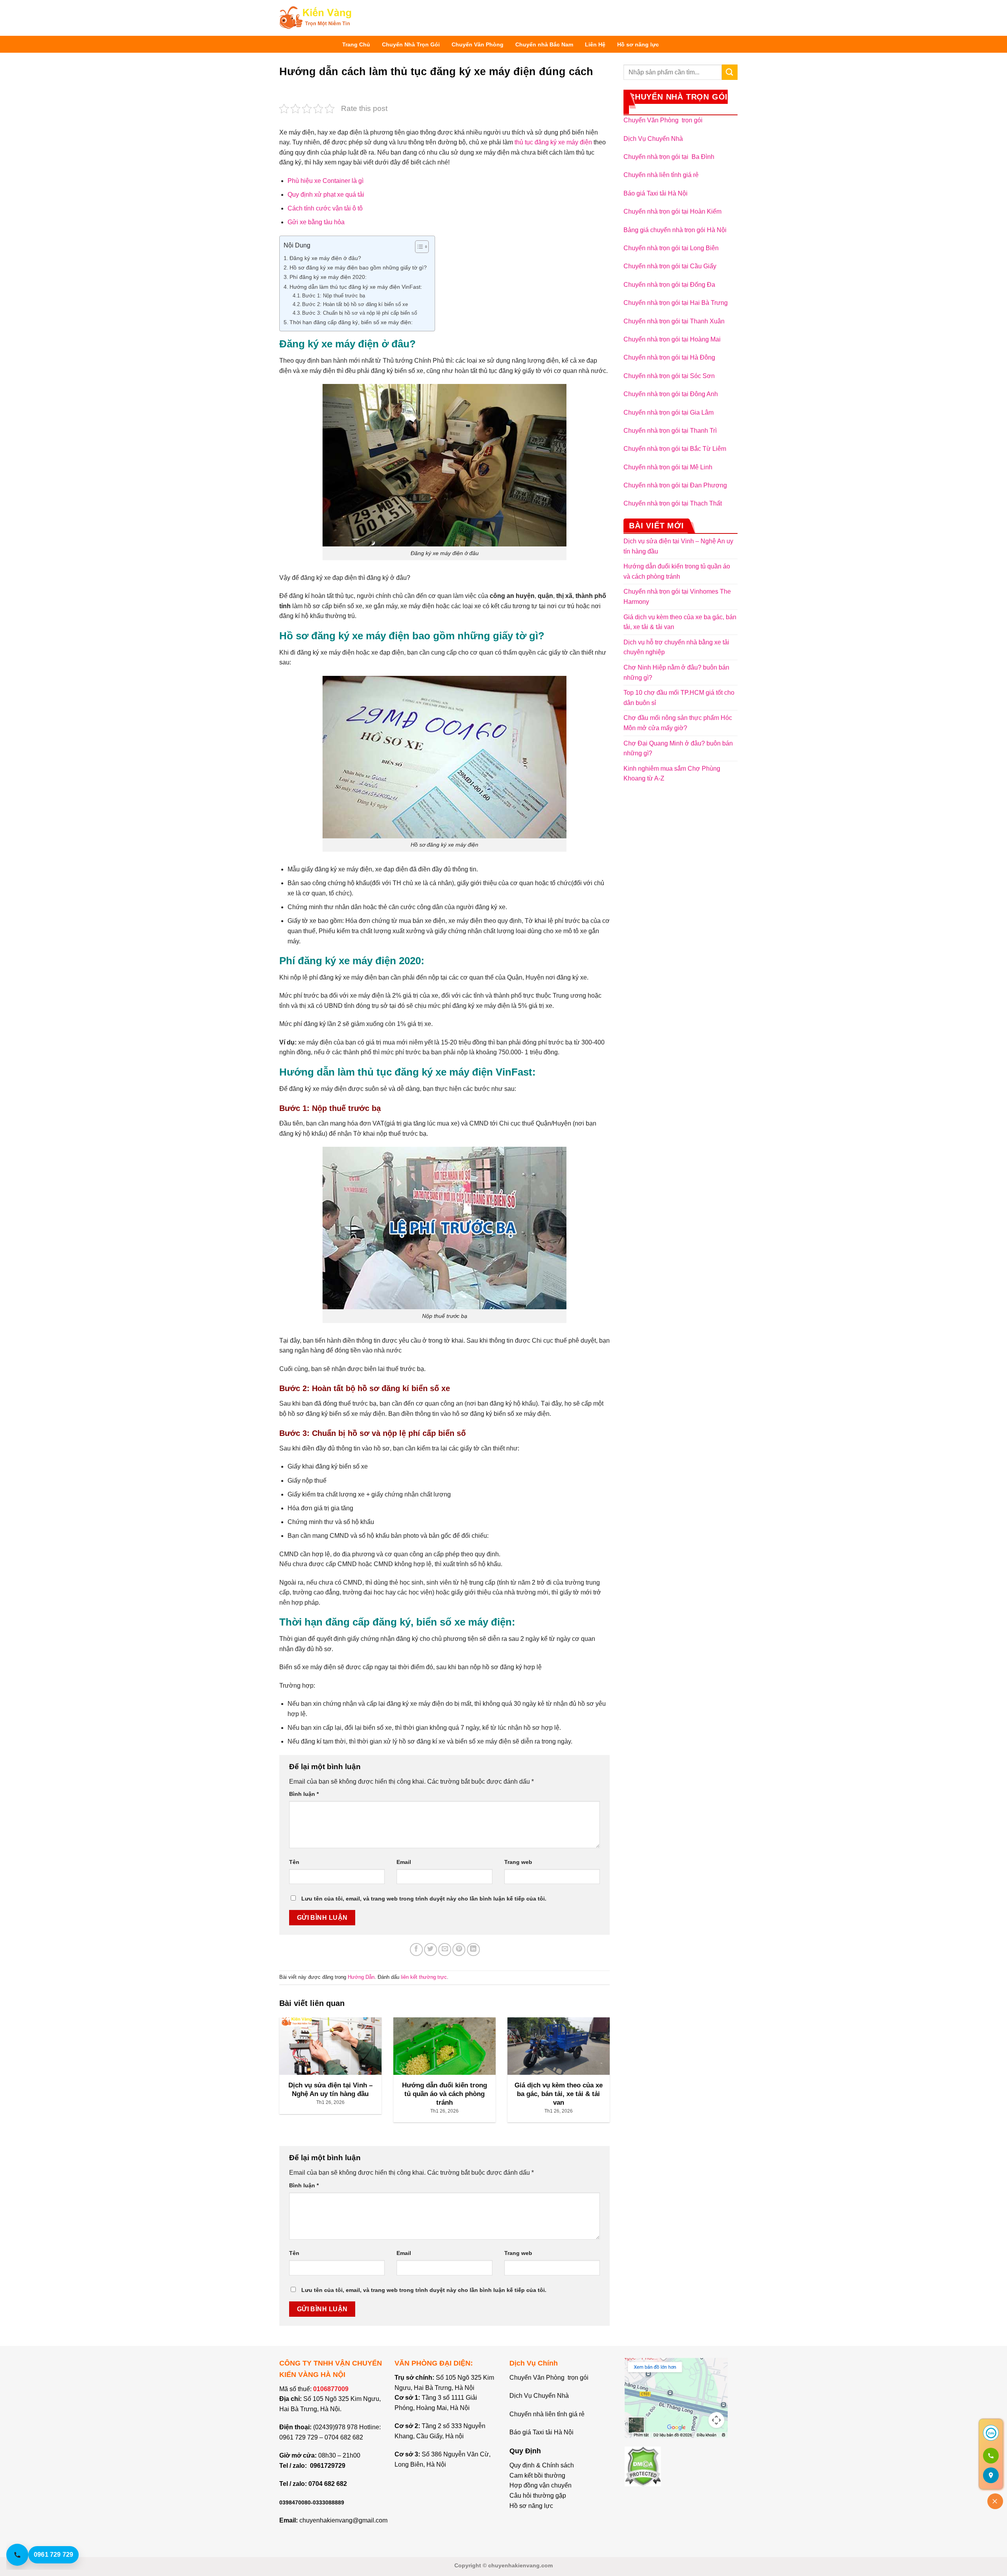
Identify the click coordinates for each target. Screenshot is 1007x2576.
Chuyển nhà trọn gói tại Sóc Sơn (669, 376)
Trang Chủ (356, 44)
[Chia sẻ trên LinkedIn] (473, 1950)
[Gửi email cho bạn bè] (445, 1950)
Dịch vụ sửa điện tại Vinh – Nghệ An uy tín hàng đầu (678, 546)
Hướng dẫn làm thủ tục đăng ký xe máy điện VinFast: (356, 287)
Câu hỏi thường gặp (538, 2496)
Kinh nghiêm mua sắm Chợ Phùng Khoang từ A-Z (672, 774)
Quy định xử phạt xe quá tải (326, 195)
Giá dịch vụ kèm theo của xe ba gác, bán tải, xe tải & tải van (680, 622)
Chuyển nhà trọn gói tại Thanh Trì (670, 431)
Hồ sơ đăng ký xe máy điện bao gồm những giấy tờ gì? (358, 268)
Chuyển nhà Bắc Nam (544, 44)
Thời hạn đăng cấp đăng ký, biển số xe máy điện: (351, 322)
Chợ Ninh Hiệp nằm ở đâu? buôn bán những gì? (676, 673)
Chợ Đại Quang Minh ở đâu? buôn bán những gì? (678, 748)
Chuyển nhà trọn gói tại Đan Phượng (675, 485)
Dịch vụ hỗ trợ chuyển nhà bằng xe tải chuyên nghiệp (676, 647)
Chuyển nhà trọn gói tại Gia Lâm (669, 412)
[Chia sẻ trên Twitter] (431, 1950)
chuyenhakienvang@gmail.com (343, 2520)
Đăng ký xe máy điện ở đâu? (325, 258)
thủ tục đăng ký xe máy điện (553, 142)
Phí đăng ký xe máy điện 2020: (328, 277)
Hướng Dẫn (361, 1977)
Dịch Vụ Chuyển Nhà (653, 139)
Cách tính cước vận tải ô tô (325, 208)
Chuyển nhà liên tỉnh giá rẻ (661, 175)
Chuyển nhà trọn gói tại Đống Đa (669, 285)
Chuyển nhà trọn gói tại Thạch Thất (673, 503)
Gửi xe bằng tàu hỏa (316, 222)
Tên (294, 1862)
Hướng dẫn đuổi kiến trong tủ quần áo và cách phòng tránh (677, 571)
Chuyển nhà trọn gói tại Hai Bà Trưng (676, 303)
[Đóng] (995, 2501)
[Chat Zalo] (991, 2433)
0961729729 (328, 2466)
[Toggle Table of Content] (418, 247)
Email (404, 1862)
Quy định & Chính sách (542, 2465)
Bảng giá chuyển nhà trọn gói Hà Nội (675, 230)
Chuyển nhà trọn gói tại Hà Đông (669, 357)
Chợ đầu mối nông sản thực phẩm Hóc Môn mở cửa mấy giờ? (678, 723)
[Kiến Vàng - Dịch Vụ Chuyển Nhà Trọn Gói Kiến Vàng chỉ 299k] (315, 18)
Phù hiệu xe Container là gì (326, 181)
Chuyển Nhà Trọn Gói (411, 44)
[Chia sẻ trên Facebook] (416, 1950)
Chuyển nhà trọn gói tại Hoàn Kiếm (672, 211)
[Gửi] (730, 72)
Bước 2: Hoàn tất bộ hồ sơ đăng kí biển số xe (355, 304)
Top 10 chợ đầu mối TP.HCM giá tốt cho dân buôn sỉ (679, 698)
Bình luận (304, 1794)
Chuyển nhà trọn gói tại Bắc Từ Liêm (675, 449)
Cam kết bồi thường (537, 2475)
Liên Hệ (595, 44)
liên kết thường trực (424, 1977)
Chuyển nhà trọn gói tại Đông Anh (671, 394)
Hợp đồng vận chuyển (540, 2485)
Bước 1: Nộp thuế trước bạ (334, 296)
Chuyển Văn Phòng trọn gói (663, 120)
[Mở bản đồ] (991, 2475)
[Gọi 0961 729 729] (991, 2456)
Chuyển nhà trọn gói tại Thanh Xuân (674, 321)
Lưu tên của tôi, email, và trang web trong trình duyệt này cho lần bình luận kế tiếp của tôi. (424, 1899)
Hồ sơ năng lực (638, 44)
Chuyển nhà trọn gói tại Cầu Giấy (670, 266)
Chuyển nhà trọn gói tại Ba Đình (669, 157)
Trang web (518, 1862)
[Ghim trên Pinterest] (459, 1950)
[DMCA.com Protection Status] (643, 2466)
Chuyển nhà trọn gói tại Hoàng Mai (672, 339)
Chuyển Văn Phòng (478, 44)
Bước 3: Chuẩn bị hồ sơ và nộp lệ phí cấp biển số (360, 313)
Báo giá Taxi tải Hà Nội (656, 193)
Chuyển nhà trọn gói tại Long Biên (671, 248)
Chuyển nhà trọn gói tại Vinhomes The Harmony (677, 597)
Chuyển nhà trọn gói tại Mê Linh (668, 467)
